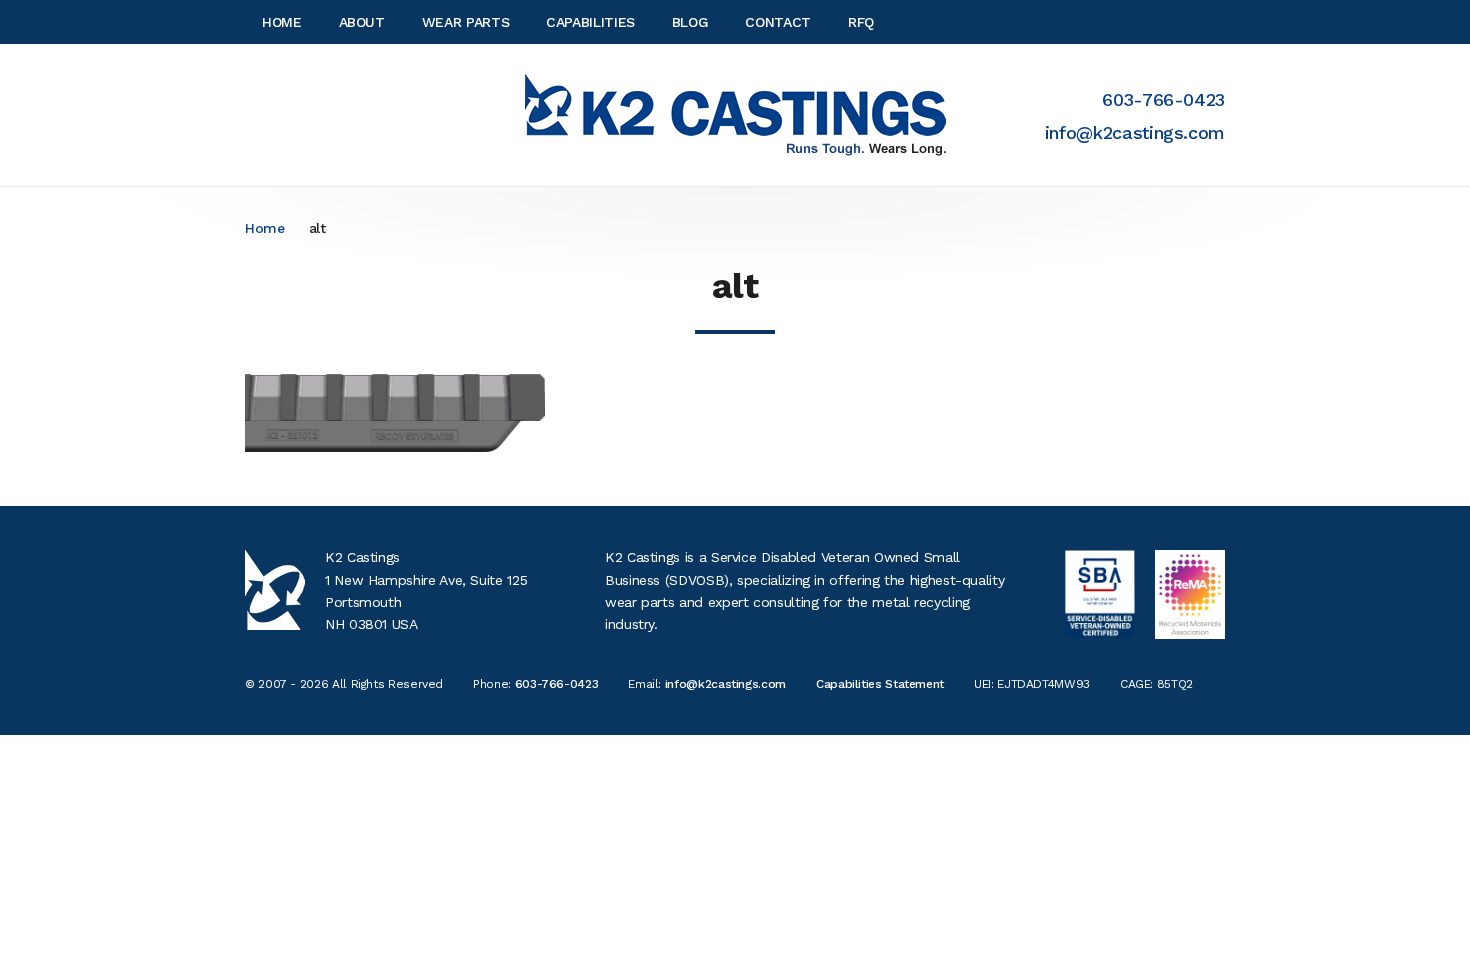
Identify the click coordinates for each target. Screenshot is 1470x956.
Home (265, 228)
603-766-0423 (1163, 99)
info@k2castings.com (1135, 132)
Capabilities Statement (880, 684)
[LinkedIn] (1219, 22)
